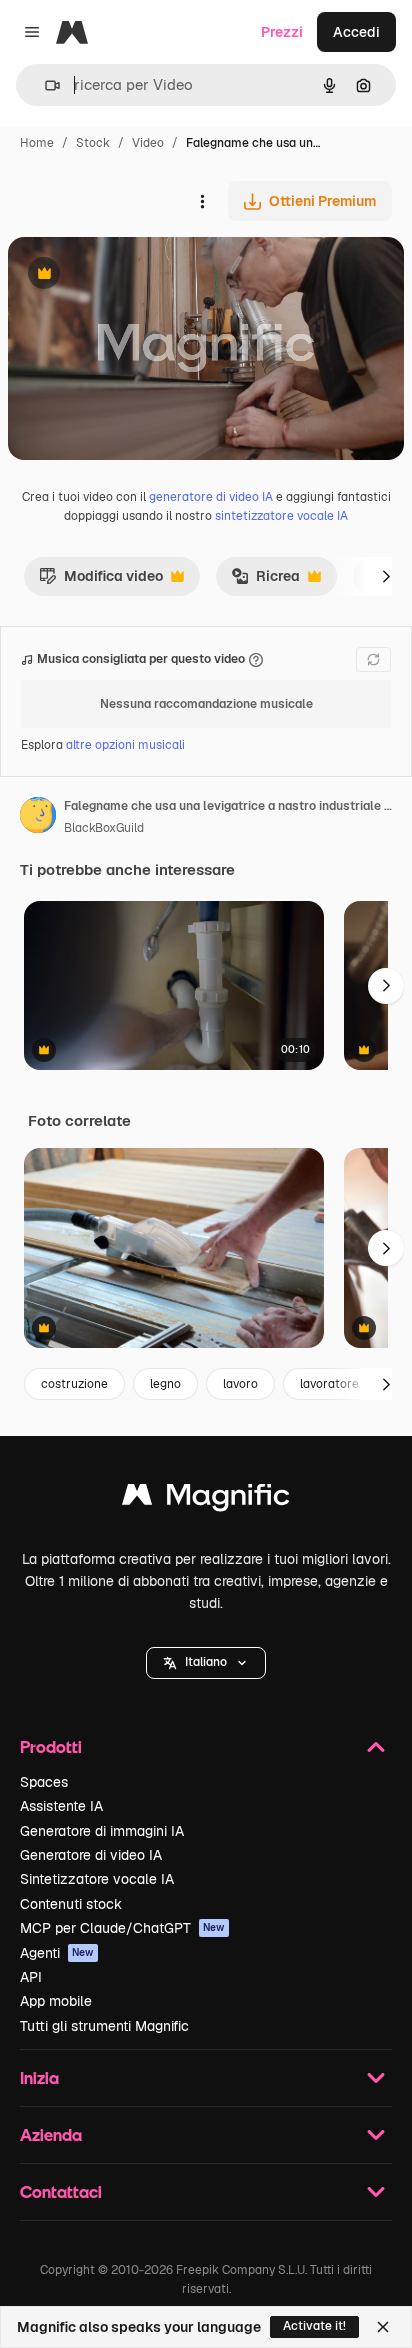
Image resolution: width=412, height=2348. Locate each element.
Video (148, 143)
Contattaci (61, 2191)
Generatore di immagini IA (102, 1831)
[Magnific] (206, 1499)
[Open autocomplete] (44, 85)
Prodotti (51, 1746)
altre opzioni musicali (125, 745)
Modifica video (101, 581)
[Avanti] (386, 576)
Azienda (51, 2134)
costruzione (74, 1384)
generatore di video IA (211, 497)
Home (37, 143)
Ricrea (265, 581)
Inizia (39, 2077)
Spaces (44, 1782)
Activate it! (314, 2326)
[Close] (383, 2327)
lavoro (240, 1384)
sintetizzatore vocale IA (281, 516)
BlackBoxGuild (104, 828)
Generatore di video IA (91, 1855)
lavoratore (329, 1384)
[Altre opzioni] (202, 201)
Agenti (57, 1953)
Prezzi (282, 32)
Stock (93, 143)
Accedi (356, 32)
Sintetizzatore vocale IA (97, 1879)
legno (165, 1384)
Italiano (206, 1662)
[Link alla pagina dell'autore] (38, 818)
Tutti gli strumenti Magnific (104, 2026)
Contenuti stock (71, 1904)
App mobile (56, 2001)
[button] (206, 1663)
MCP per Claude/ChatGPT (122, 1928)
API (31, 1977)
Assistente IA (61, 1806)
